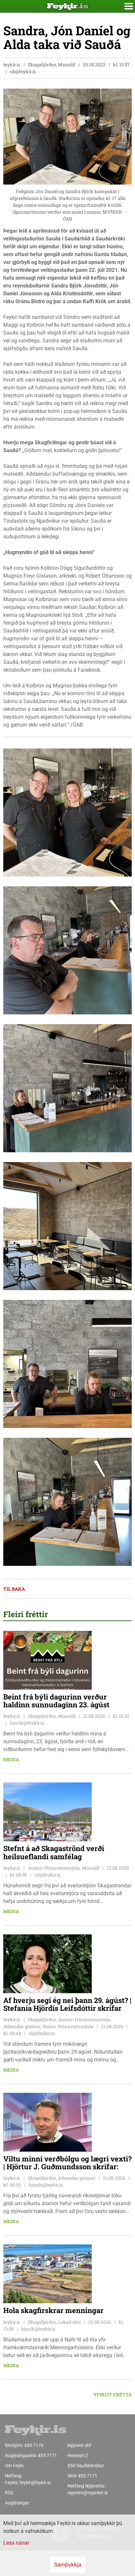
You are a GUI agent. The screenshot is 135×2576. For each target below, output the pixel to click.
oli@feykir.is (23, 71)
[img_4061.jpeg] (67, 950)
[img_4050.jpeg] (67, 1501)
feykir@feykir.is (35, 2483)
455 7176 (34, 2445)
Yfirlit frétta (113, 2395)
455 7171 (47, 2455)
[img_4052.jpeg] (67, 1088)
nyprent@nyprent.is (88, 2493)
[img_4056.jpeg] (67, 812)
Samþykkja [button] (68, 2565)
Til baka (14, 1589)
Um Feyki (14, 2466)
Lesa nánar (16, 2543)
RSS (9, 2493)
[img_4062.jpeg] (67, 1363)
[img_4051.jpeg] (67, 1226)
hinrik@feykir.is (27, 1723)
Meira (11, 1759)
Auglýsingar (17, 2503)
